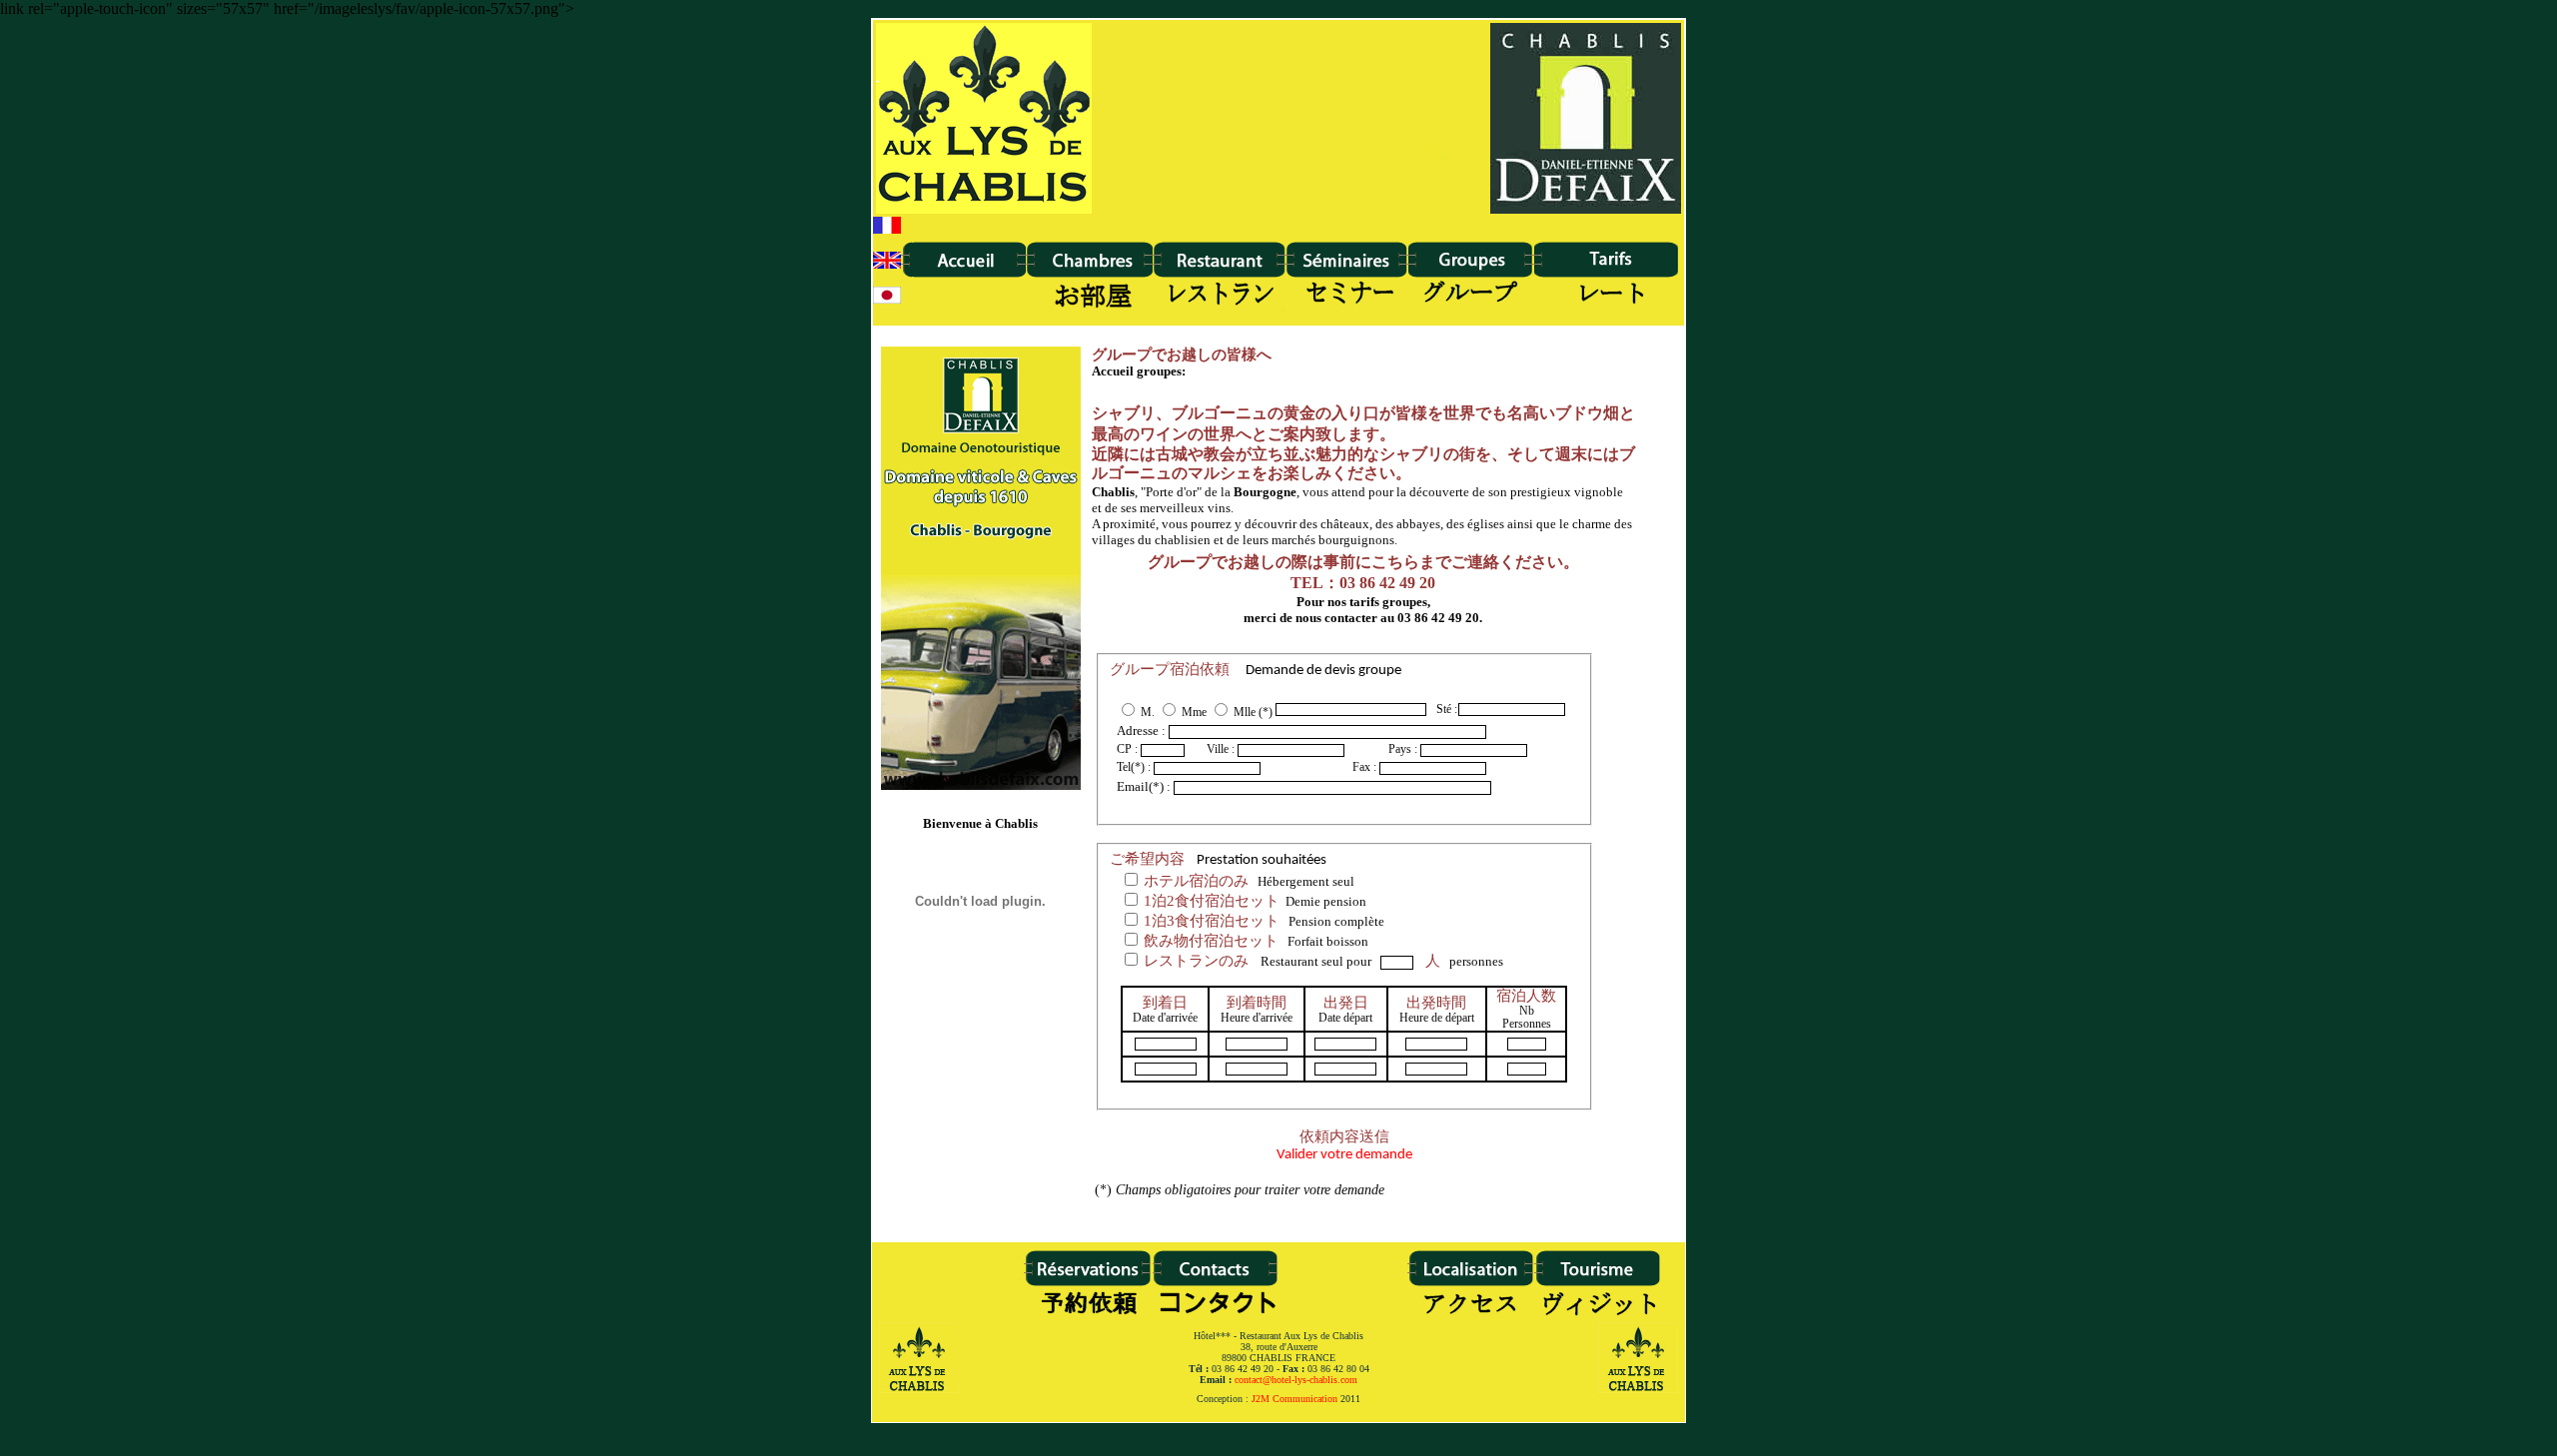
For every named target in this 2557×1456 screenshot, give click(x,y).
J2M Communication (1294, 1399)
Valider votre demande (1344, 1146)
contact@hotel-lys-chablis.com (1296, 1380)
